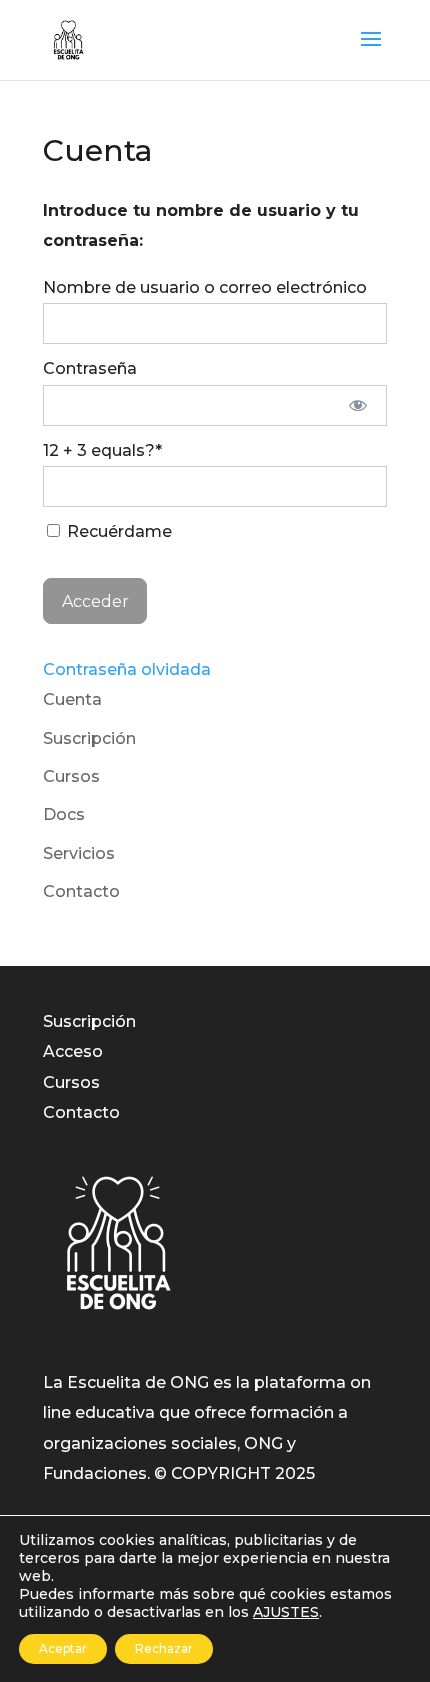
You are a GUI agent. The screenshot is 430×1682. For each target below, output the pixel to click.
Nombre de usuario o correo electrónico (205, 287)
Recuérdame (117, 531)
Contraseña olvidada (127, 669)
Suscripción (89, 738)
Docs (64, 814)
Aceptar (63, 1648)
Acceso (73, 1051)
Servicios (79, 853)
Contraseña (90, 368)
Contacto (81, 891)
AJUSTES (286, 1612)
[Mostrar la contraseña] (358, 405)
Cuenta (72, 699)
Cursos (71, 776)
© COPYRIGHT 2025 (234, 1473)
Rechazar (164, 1648)
